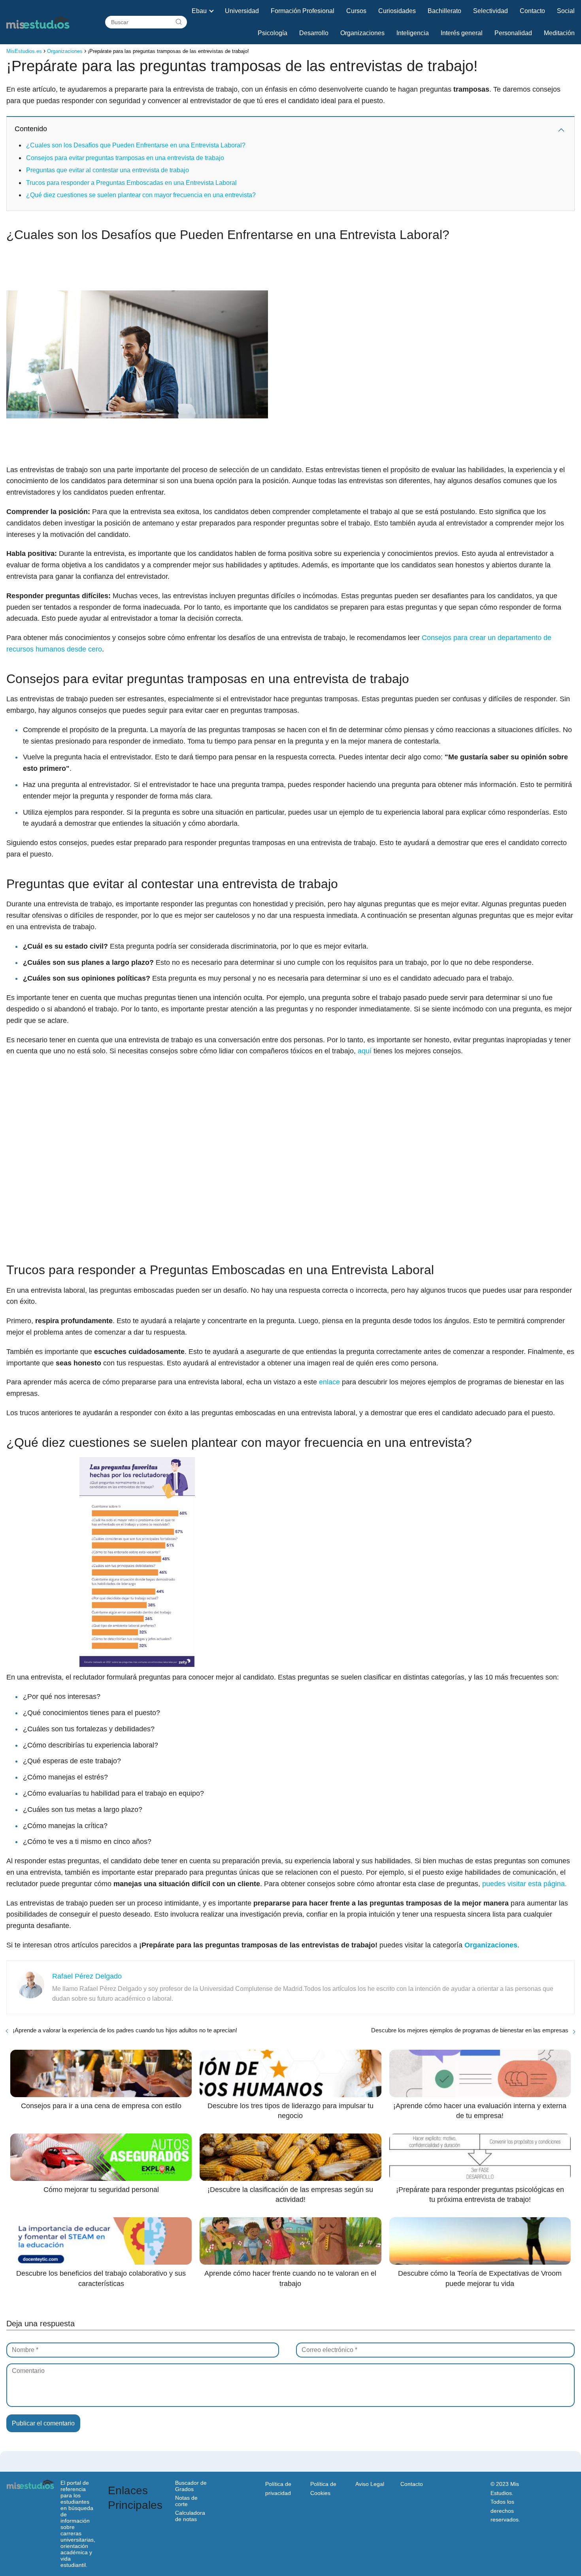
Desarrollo (314, 33)
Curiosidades (397, 11)
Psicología (273, 33)
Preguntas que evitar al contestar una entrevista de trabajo (108, 170)
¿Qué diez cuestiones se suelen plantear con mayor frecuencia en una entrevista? (141, 195)
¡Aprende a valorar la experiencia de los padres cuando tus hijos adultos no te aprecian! (125, 2030)
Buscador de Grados (191, 2486)
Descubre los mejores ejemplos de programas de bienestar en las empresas (470, 2030)
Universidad (242, 11)
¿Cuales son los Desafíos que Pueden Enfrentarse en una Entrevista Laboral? (136, 145)
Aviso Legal (370, 2484)
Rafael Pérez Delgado (87, 1976)
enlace (329, 1382)
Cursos (356, 11)
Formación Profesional (303, 11)
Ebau (199, 11)
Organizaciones (362, 33)
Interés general (462, 33)
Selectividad (490, 11)
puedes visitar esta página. (524, 1884)
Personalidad (513, 33)
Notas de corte (186, 2501)
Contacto (532, 11)
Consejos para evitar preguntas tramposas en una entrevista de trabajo (125, 158)
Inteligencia (413, 33)
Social (566, 11)
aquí (365, 1051)
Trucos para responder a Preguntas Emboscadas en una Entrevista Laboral (131, 183)
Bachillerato (444, 11)
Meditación (559, 33)
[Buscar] (179, 22)
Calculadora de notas (190, 2516)
